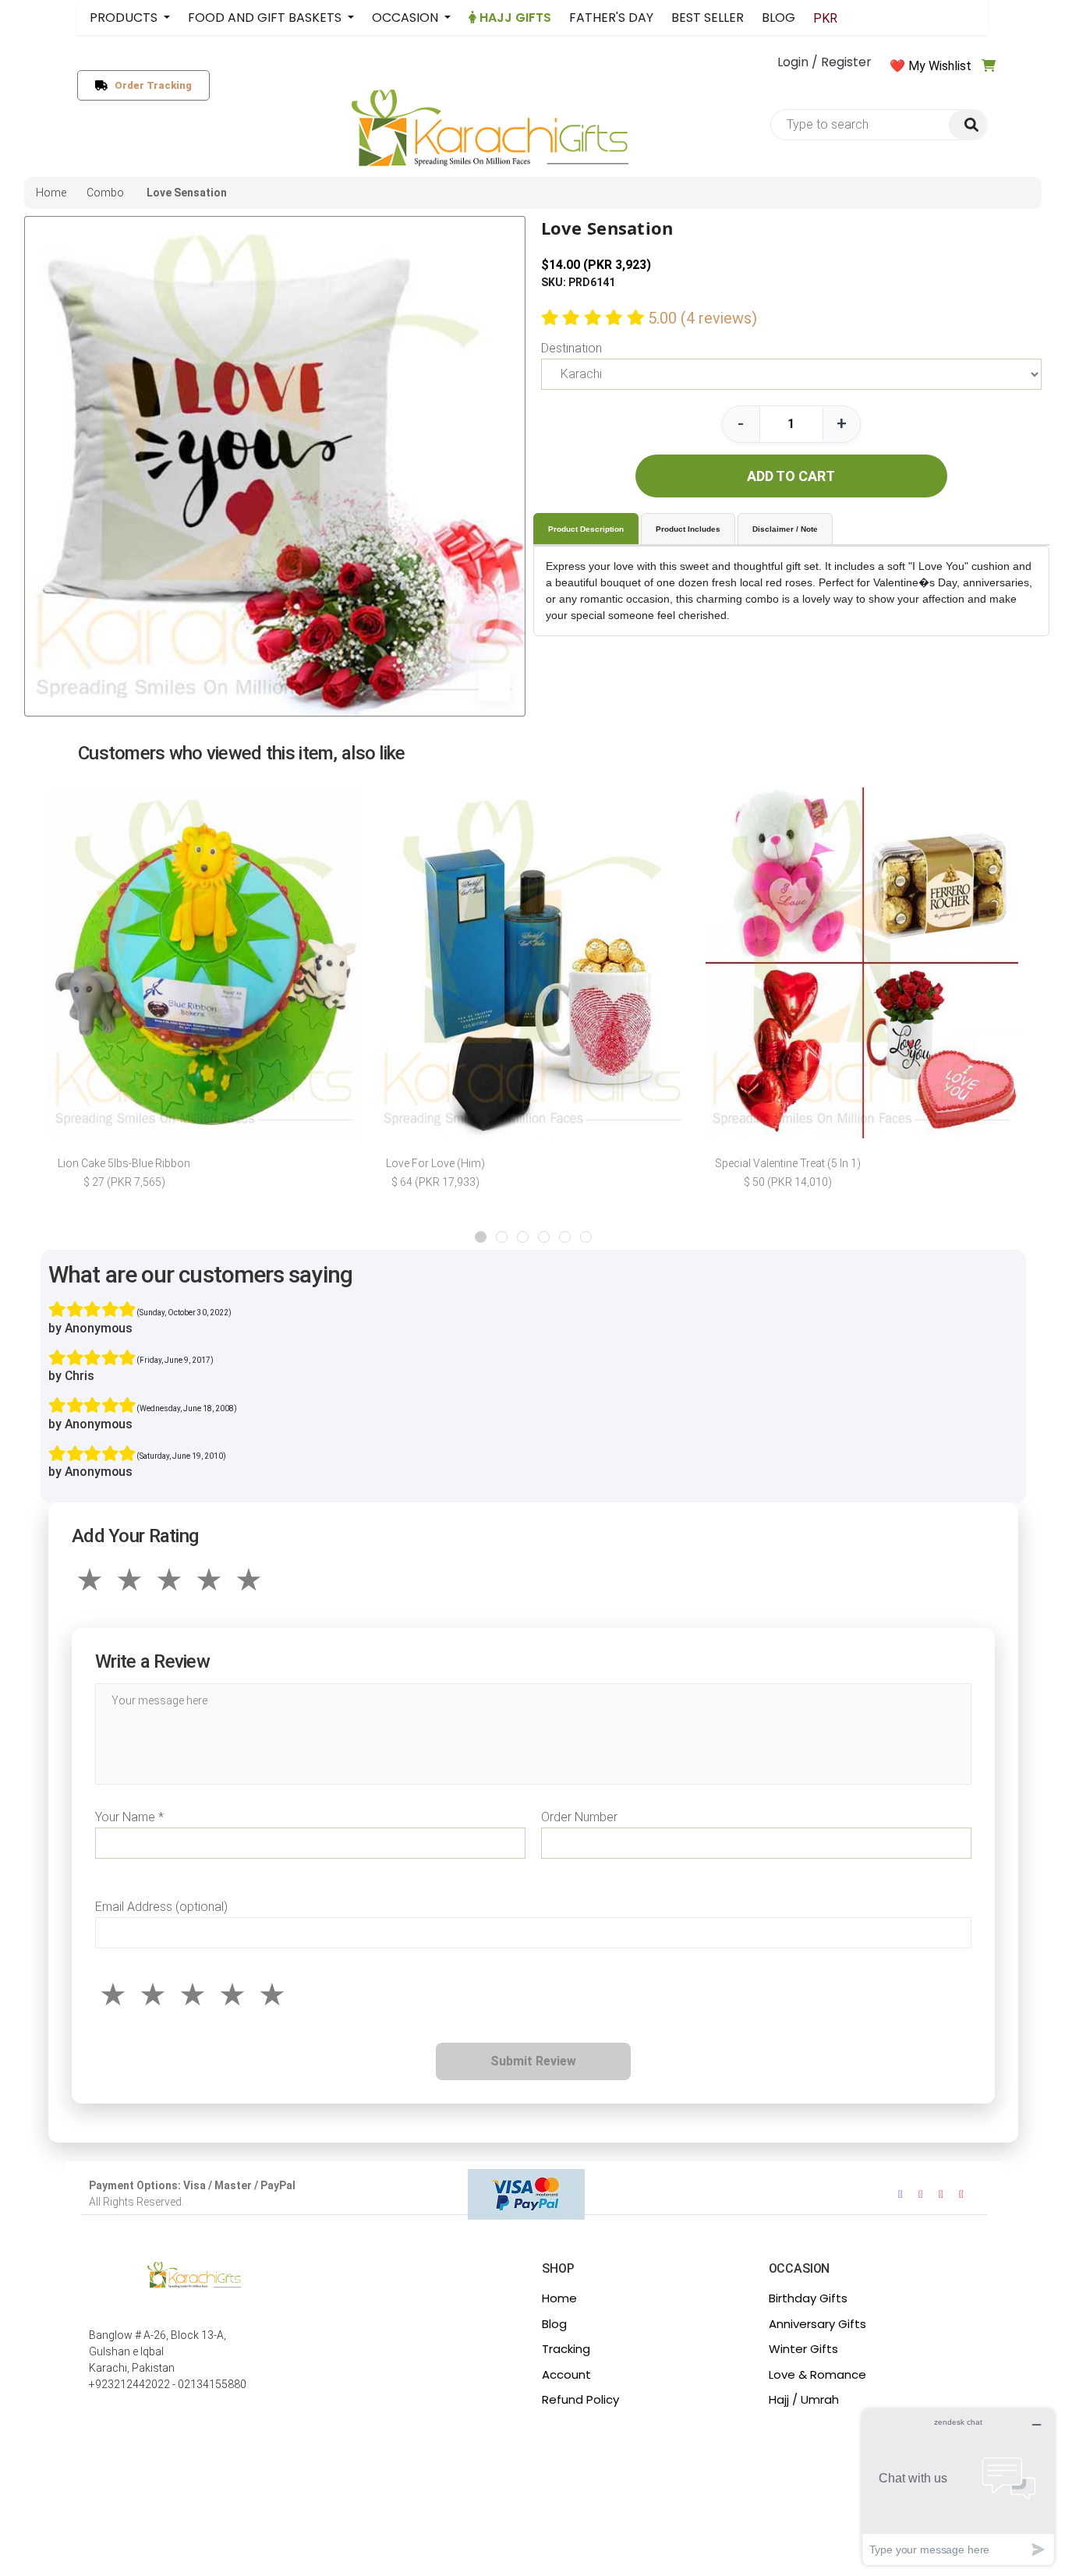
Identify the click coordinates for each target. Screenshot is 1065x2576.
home (51, 193)
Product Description (586, 529)
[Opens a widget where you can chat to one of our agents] (958, 2487)
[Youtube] (941, 2194)
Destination (571, 348)
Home (559, 2298)
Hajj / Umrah (804, 2399)
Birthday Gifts (808, 2298)
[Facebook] (900, 2194)
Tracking (566, 2349)
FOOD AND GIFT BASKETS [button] (266, 18)
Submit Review (533, 2061)
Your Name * (129, 1817)
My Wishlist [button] (940, 66)
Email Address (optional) (161, 1907)
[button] (481, 1237)
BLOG (778, 18)
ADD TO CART (791, 476)
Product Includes (688, 529)
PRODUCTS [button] (125, 18)
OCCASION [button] (407, 18)
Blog (554, 2324)
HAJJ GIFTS (514, 18)
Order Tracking (150, 85)
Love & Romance (817, 2374)
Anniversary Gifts (817, 2324)
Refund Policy (580, 2399)
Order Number (579, 1817)
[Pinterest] (961, 2194)
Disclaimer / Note (785, 529)
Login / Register (824, 62)
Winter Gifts (803, 2349)
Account (566, 2374)
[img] (968, 125)
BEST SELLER (708, 18)
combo (105, 193)
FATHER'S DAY (611, 18)
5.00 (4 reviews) (702, 318)
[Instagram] (921, 2194)
